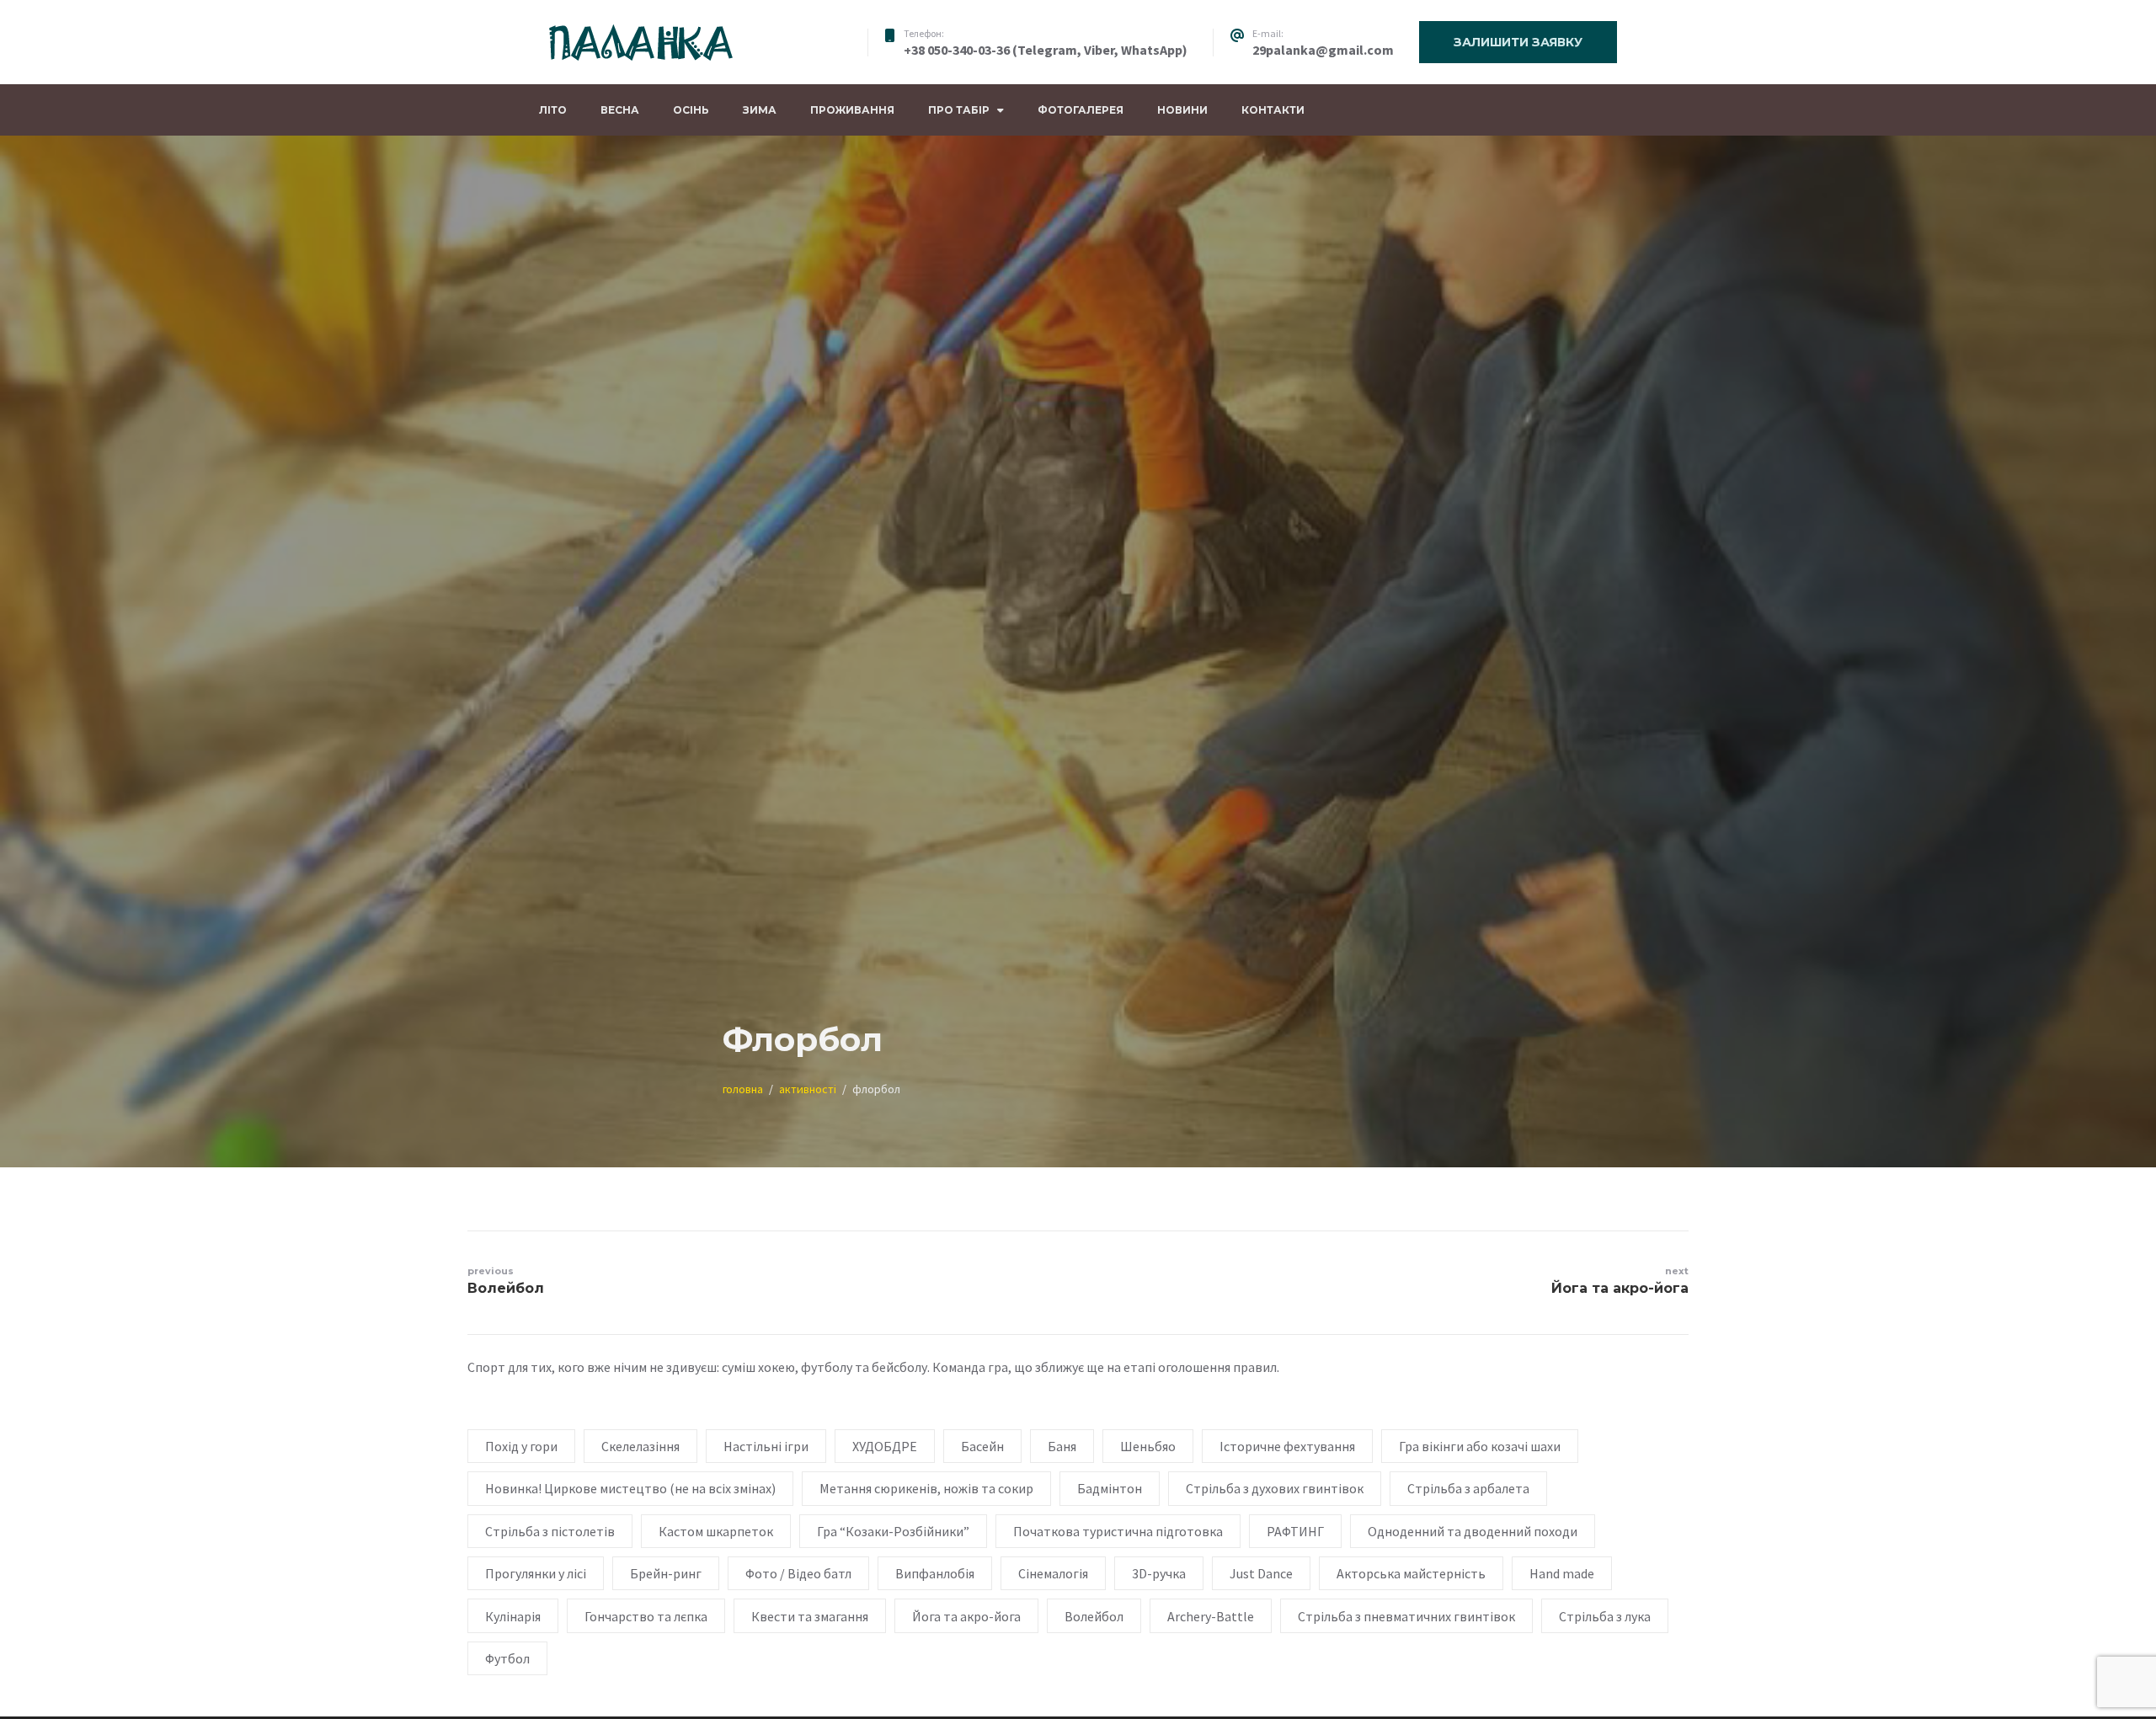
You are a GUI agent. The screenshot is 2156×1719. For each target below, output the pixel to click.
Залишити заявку (1518, 42)
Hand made (1562, 1573)
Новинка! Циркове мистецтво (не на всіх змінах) (630, 1488)
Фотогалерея (1081, 110)
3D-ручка (1159, 1573)
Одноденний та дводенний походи (1473, 1531)
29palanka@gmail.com (1323, 50)
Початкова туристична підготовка (1118, 1531)
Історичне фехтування (1287, 1446)
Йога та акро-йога (966, 1616)
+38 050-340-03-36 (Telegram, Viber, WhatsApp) (1046, 50)
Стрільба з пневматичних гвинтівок (1406, 1616)
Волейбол (1094, 1616)
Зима (760, 110)
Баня (1062, 1446)
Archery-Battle (1211, 1616)
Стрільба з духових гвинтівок (1275, 1488)
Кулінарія (513, 1616)
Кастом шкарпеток (716, 1531)
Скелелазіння (640, 1446)
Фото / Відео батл (798, 1573)
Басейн (982, 1446)
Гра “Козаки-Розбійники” (893, 1531)
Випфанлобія (935, 1573)
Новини (1182, 110)
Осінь (691, 110)
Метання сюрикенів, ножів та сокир (926, 1488)
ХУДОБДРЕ (885, 1446)
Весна (620, 110)
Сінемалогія (1053, 1573)
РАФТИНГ (1295, 1531)
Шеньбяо (1148, 1446)
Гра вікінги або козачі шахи (1480, 1446)
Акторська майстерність (1411, 1573)
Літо (553, 110)
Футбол (507, 1658)
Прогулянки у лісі (536, 1573)
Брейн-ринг (666, 1573)
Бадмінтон (1110, 1488)
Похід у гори (521, 1446)
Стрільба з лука (1605, 1616)
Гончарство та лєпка (646, 1616)
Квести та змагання (810, 1616)
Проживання (852, 110)
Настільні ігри (766, 1446)
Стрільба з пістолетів (550, 1531)
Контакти (1273, 110)
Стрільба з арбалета (1468, 1488)
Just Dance (1261, 1573)
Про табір (959, 110)
